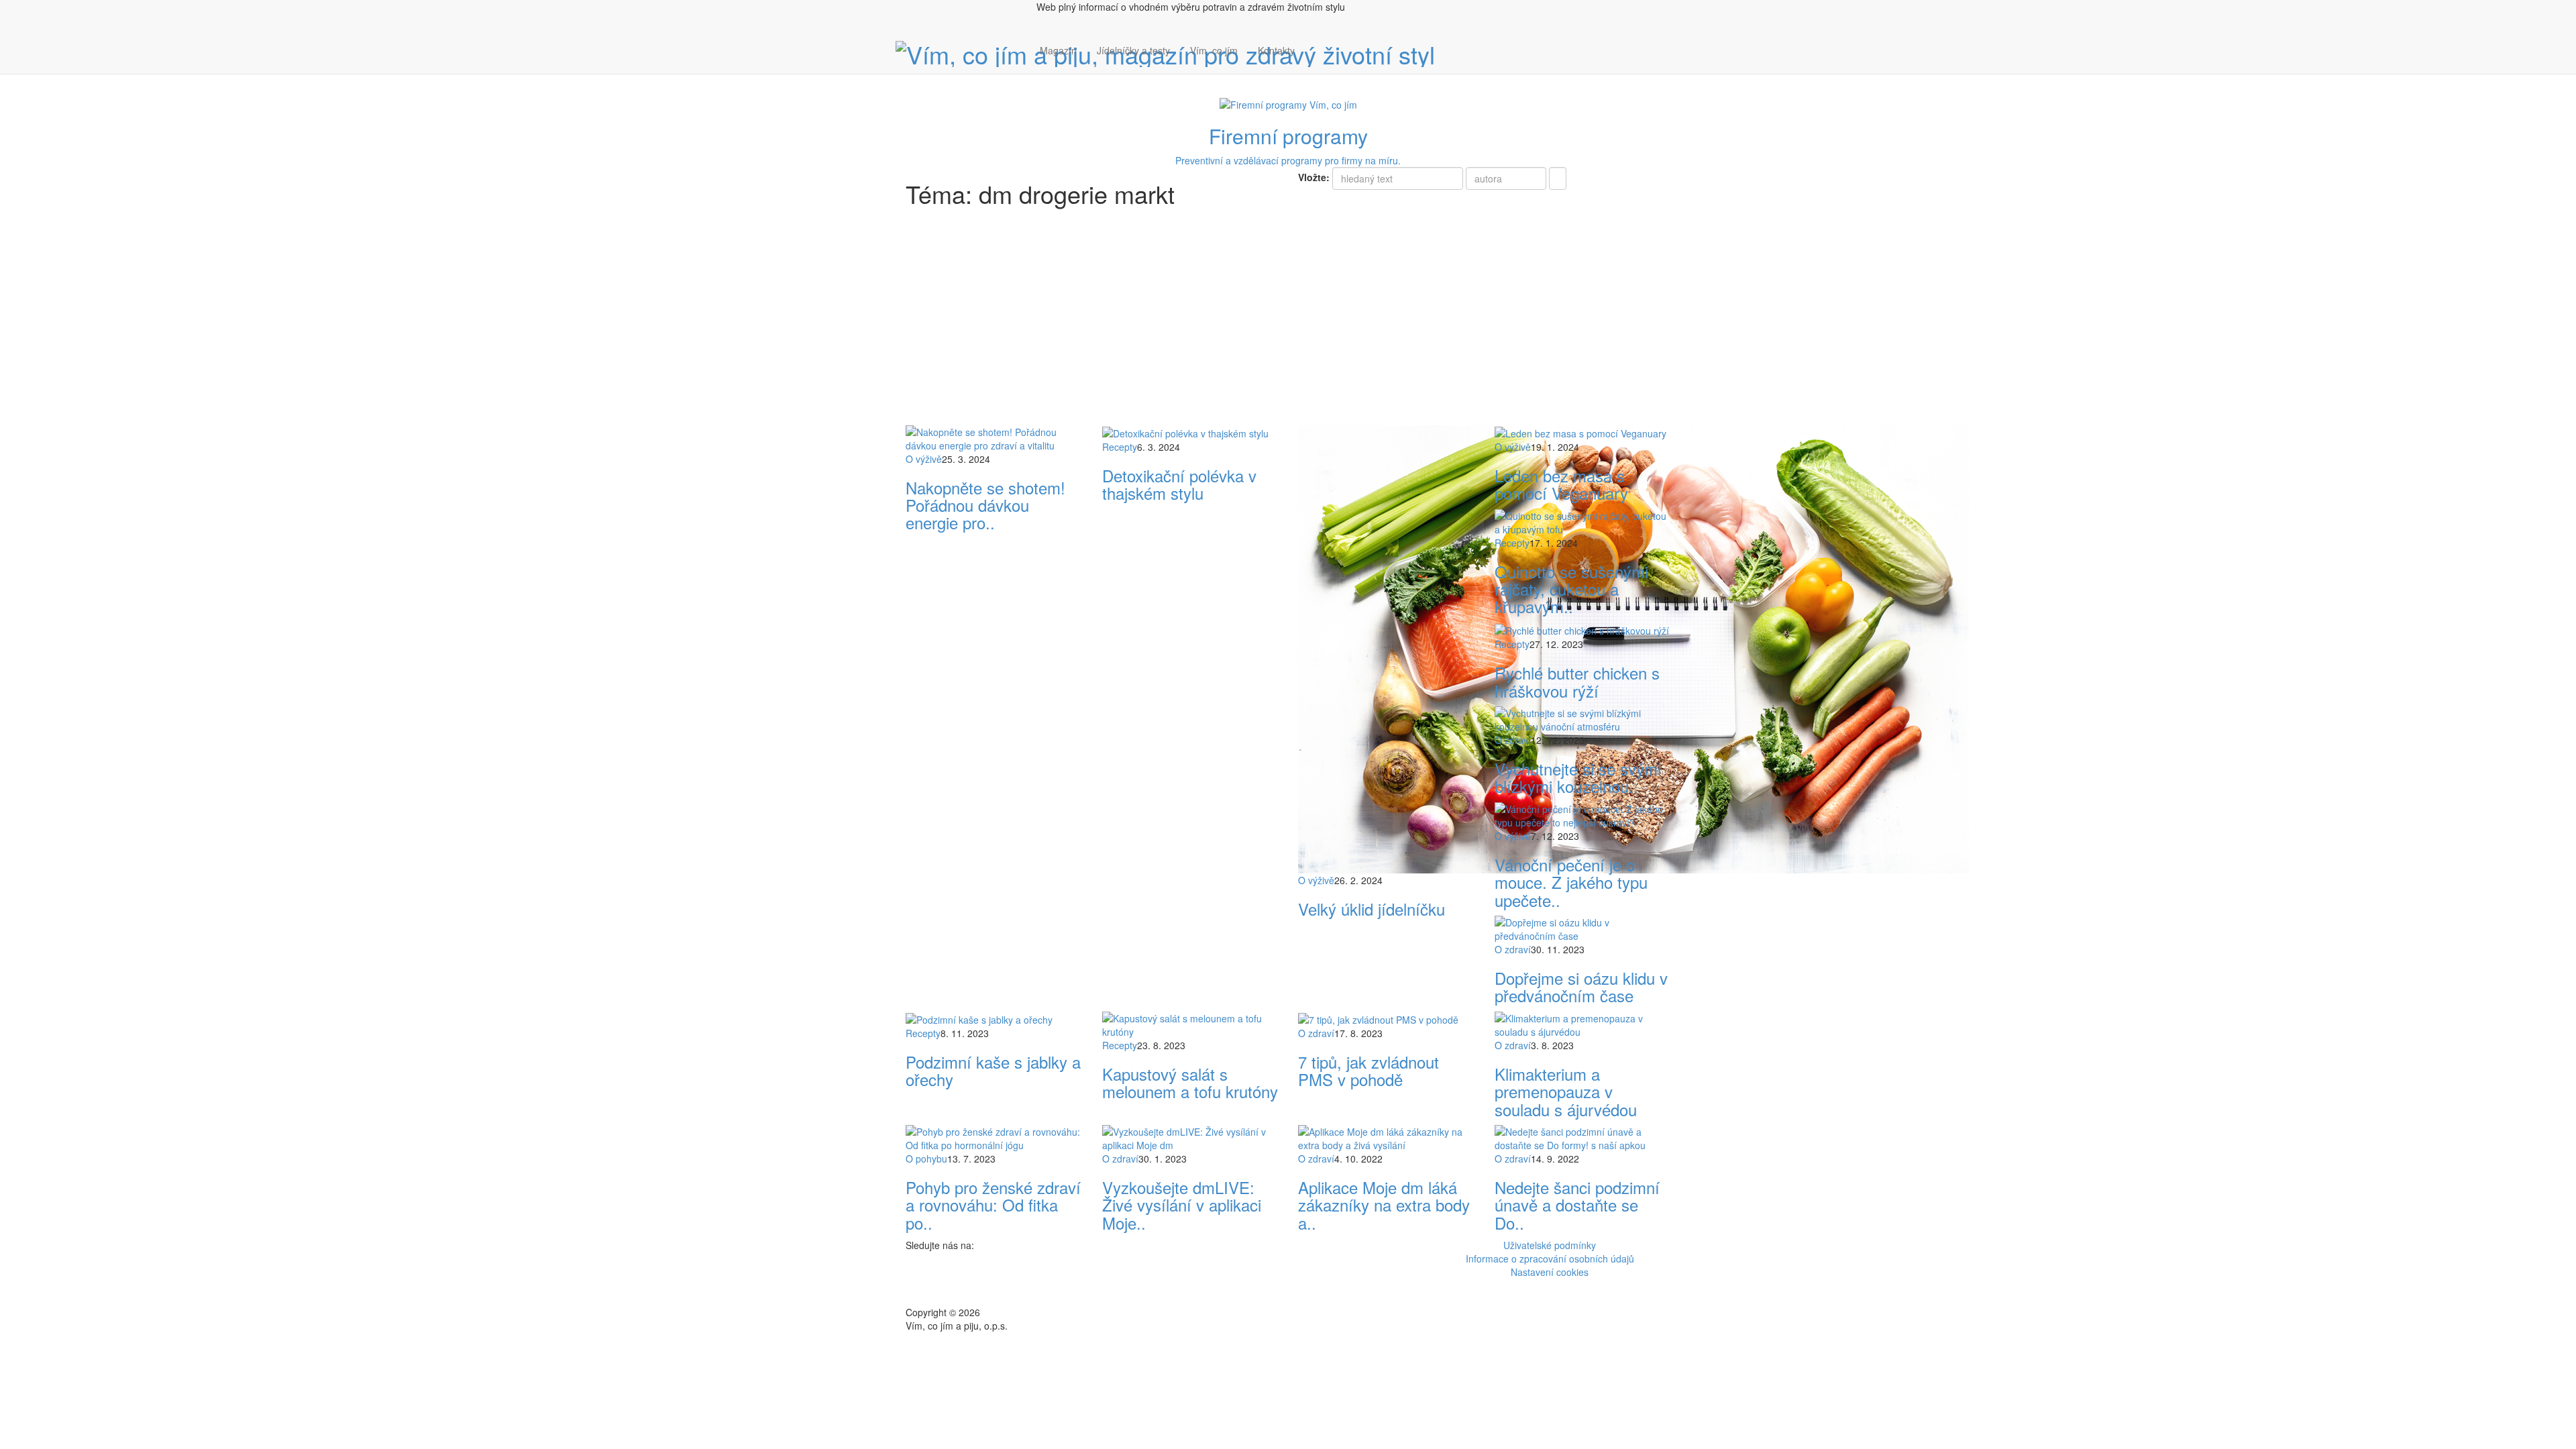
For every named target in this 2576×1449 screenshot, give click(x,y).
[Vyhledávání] (1315, 64)
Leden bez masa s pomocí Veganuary (1561, 484)
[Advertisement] (1288, 325)
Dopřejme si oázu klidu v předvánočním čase (1581, 986)
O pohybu (926, 1159)
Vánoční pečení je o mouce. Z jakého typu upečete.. (1571, 882)
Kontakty (1276, 50)
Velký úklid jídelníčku (1372, 909)
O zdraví (1513, 740)
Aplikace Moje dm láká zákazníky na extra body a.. (1384, 1205)
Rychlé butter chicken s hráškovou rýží (1577, 681)
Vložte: (1314, 177)
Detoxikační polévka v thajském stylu (1179, 484)
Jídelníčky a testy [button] (1133, 50)
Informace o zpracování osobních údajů (1550, 1258)
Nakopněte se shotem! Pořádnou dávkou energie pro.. (985, 505)
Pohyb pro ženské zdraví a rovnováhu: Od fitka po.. (993, 1205)
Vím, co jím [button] (1214, 50)
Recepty (1120, 447)
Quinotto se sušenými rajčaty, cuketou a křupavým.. (1571, 589)
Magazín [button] (1058, 50)
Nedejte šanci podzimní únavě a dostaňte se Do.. (1577, 1205)
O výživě (924, 459)
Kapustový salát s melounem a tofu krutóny (1190, 1082)
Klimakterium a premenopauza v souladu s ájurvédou (1566, 1091)
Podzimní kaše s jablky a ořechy (993, 1070)
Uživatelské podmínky (1550, 1245)
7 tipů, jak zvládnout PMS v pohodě (1368, 1070)
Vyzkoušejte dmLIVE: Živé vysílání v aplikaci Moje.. (1182, 1205)
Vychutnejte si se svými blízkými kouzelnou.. (1578, 777)
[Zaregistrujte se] (1315, 44)
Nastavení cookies (1550, 1272)
